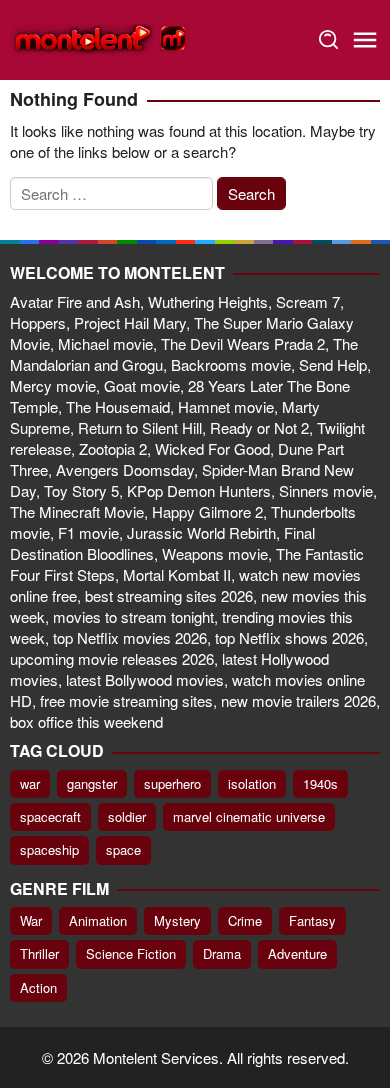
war (30, 783)
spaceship (49, 849)
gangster (92, 783)
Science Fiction (131, 953)
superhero (172, 783)
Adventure (297, 953)
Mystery (177, 920)
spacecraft (50, 816)
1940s (320, 783)
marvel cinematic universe (249, 816)
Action (38, 987)
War (31, 920)
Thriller (39, 953)
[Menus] (365, 40)
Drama (222, 953)
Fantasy (312, 920)
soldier (127, 816)
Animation (98, 920)
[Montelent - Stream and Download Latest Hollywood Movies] (100, 37)
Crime (245, 920)
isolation (252, 783)
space (123, 849)
